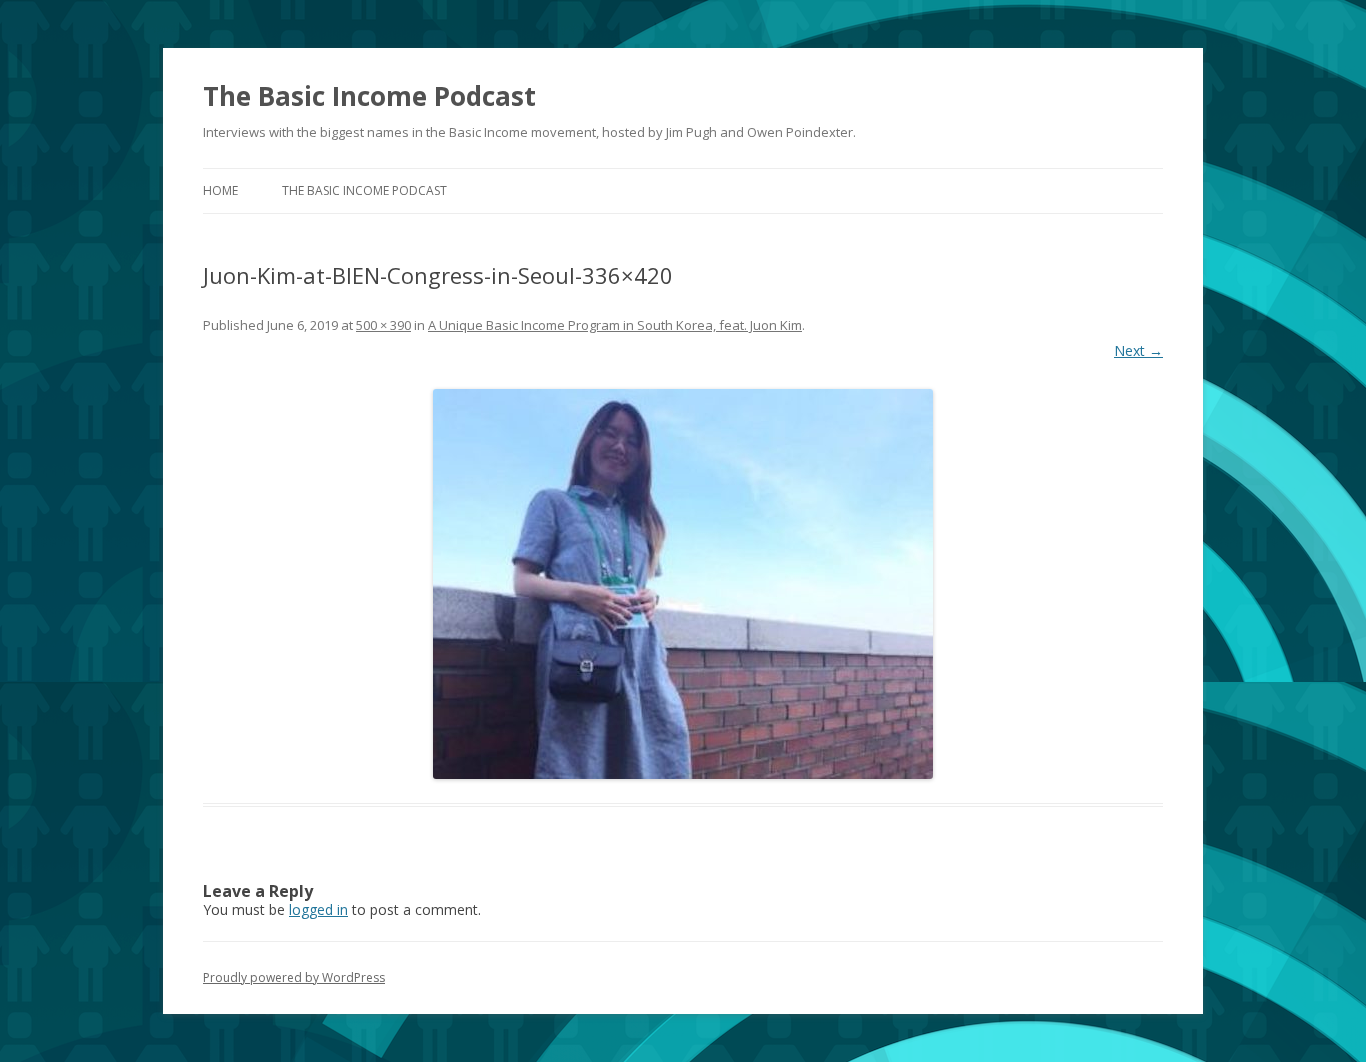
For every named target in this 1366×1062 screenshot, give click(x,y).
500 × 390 (383, 325)
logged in (318, 909)
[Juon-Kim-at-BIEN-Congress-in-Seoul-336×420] (683, 584)
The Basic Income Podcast (369, 96)
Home (220, 190)
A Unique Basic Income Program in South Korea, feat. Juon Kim (615, 325)
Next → (1138, 350)
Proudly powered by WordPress (294, 977)
